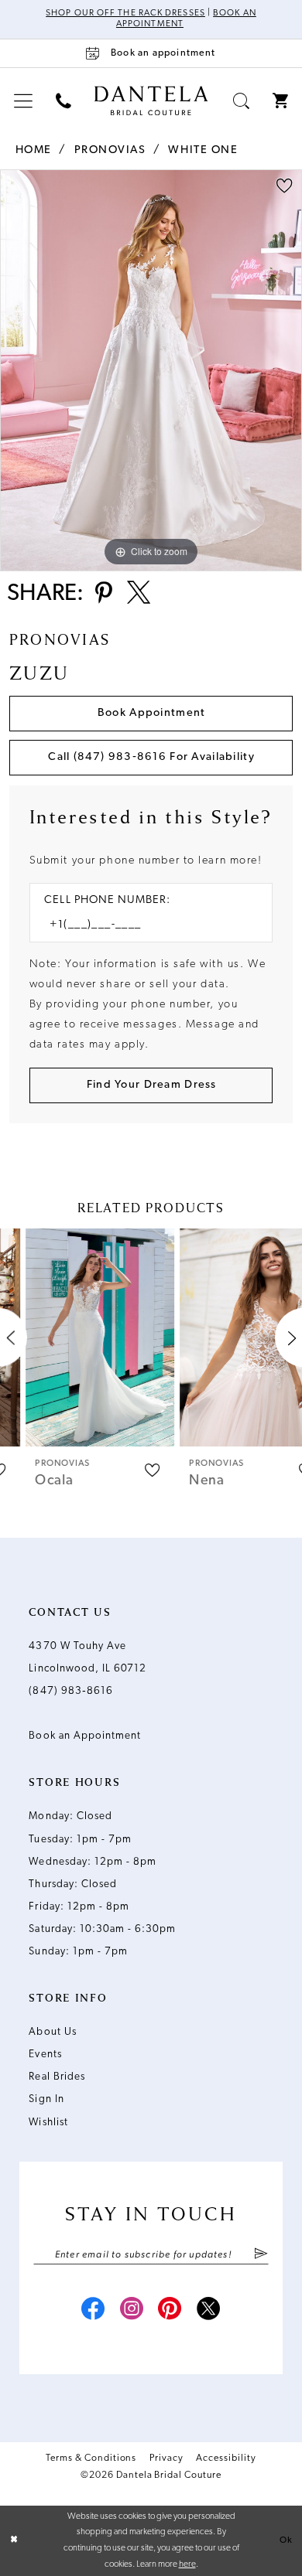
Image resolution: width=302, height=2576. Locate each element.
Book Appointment (152, 713)
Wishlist (48, 2123)
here (187, 2564)
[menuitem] (23, 102)
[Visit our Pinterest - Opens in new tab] (170, 2311)
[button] (23, 102)
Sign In (46, 2099)
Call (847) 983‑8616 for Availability (151, 757)
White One (203, 150)
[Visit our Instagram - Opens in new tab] (132, 2311)
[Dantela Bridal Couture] (151, 100)
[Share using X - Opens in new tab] (139, 595)
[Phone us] (63, 102)
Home (34, 150)
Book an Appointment (85, 1736)
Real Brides (57, 2077)
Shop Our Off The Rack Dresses (125, 13)
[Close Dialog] (14, 2541)
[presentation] (74, 1338)
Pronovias (110, 150)
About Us (52, 2032)
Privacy (166, 2458)
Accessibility (226, 2458)
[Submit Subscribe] (261, 2255)
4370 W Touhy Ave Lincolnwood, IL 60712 (88, 1658)
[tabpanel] (151, 370)
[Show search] (241, 102)
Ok (286, 2540)
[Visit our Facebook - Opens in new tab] (93, 2311)
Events (45, 2055)
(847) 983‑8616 (71, 1691)
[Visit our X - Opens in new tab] (209, 2311)
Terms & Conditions (91, 2458)
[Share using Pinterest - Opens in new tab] (104, 595)
